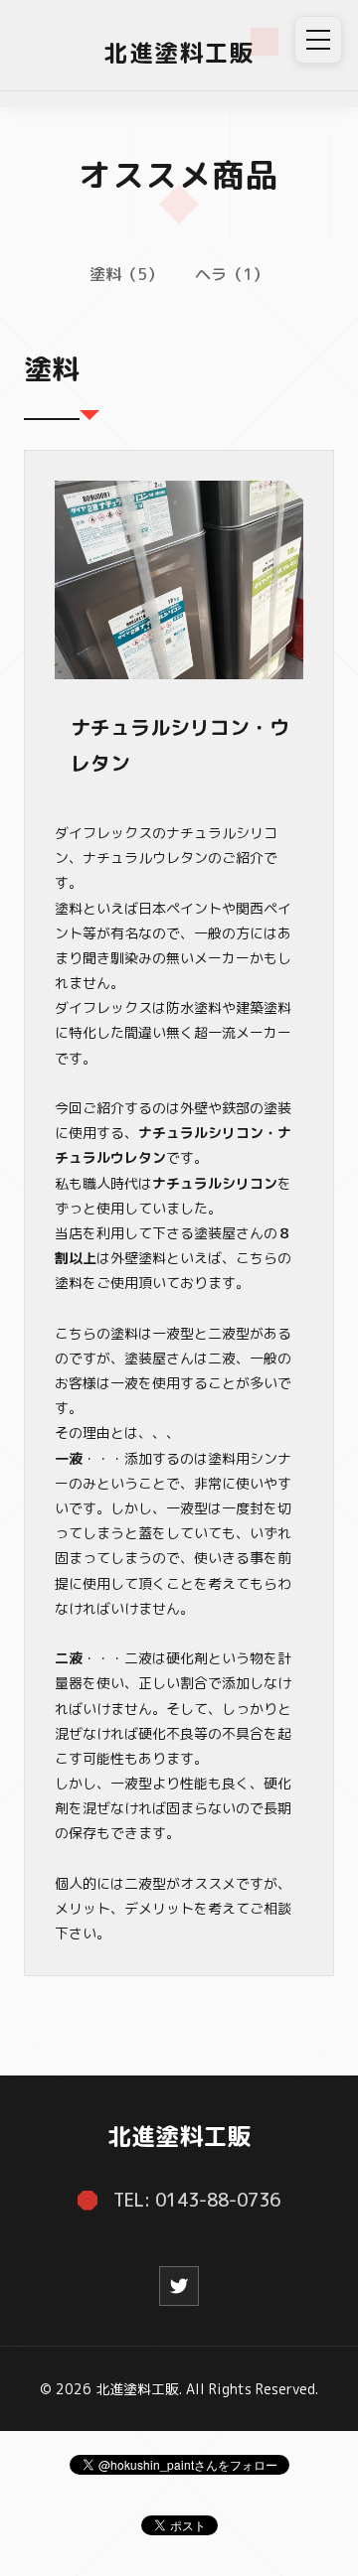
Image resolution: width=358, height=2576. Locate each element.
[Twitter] (179, 2286)
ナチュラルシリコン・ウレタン (180, 745)
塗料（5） (126, 274)
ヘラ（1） (232, 274)
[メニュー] (318, 40)
